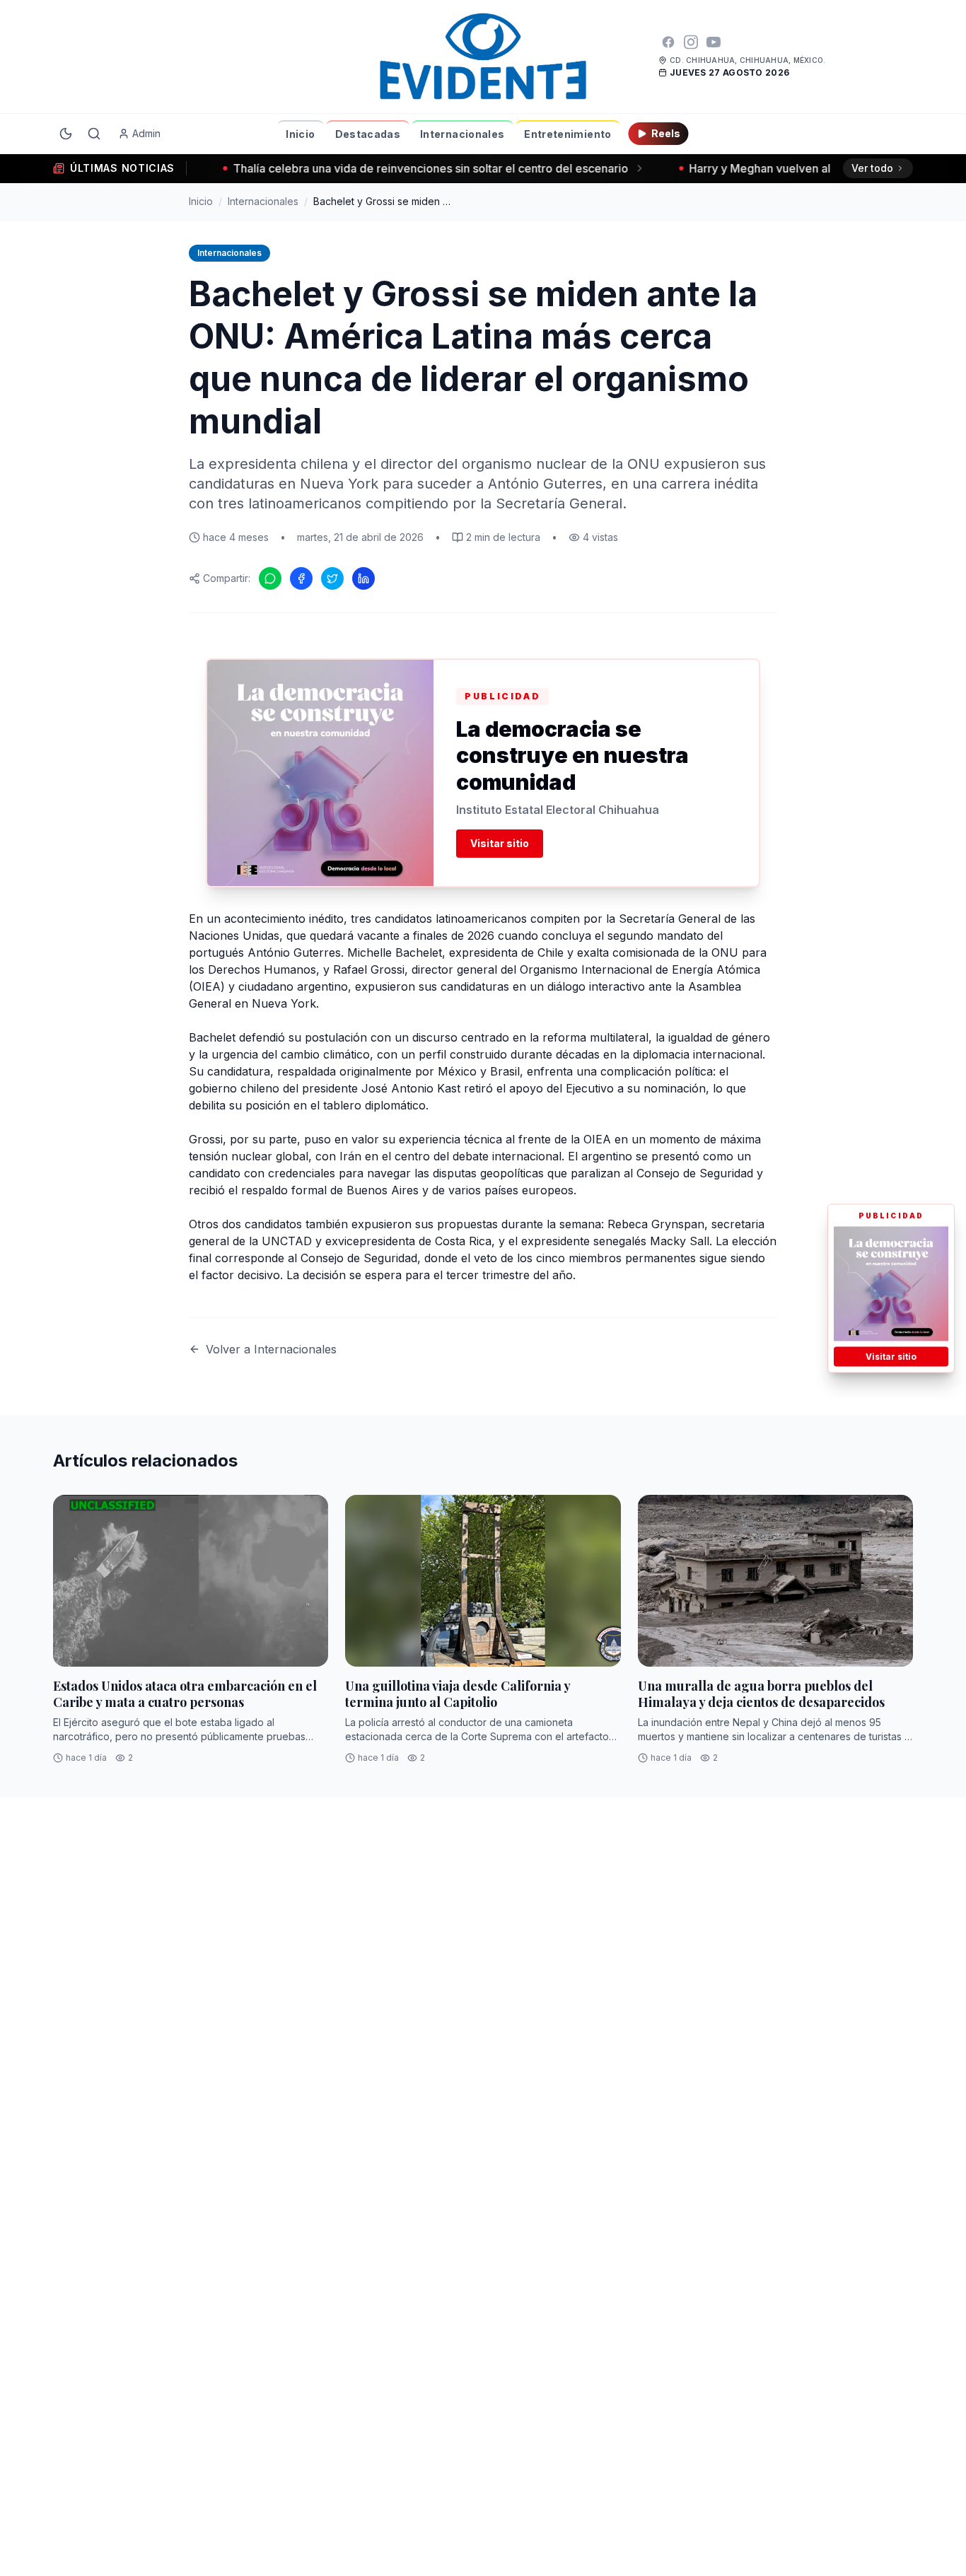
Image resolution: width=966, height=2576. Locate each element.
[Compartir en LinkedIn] (363, 578)
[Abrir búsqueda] (94, 134)
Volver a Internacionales (271, 1349)
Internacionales (462, 134)
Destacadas (368, 134)
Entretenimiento (568, 134)
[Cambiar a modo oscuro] (66, 134)
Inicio (300, 134)
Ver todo (872, 168)
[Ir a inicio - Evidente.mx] (483, 57)
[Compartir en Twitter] (332, 578)
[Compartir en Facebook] (301, 578)
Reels (666, 133)
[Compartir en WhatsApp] (270, 578)
